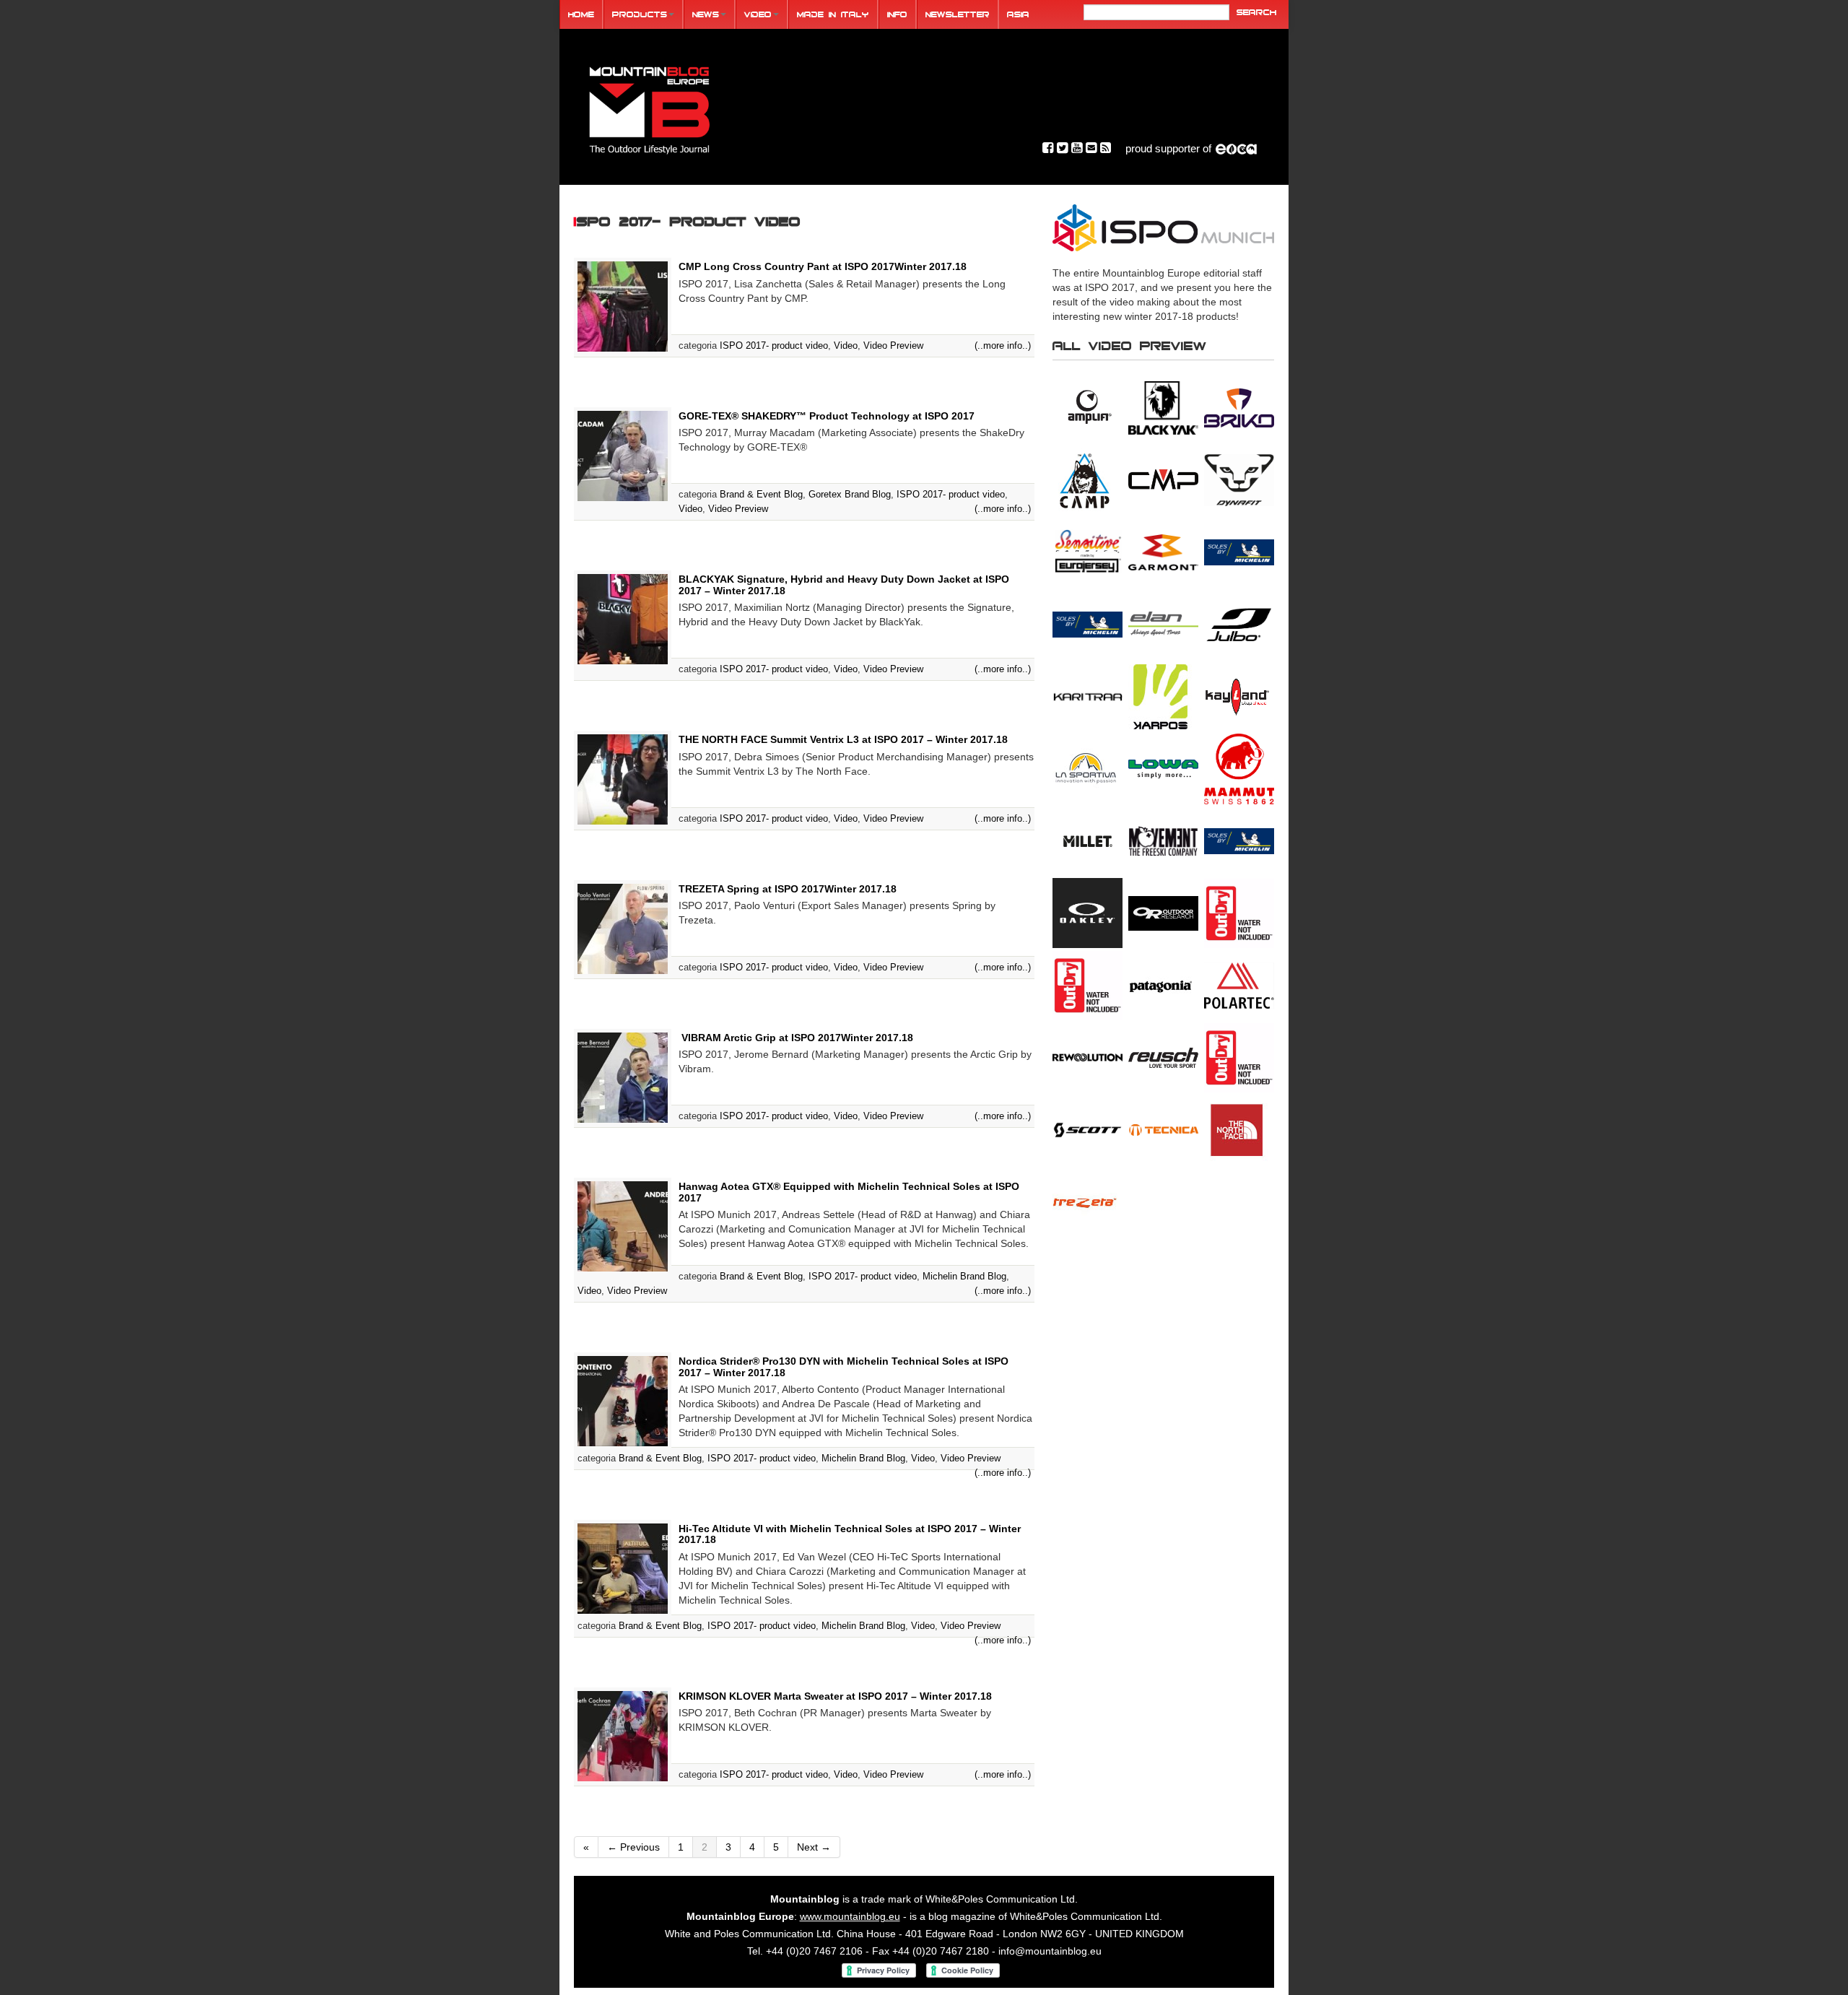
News (706, 14)
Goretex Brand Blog (850, 494)
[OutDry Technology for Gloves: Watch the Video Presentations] (1088, 985)
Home (581, 14)
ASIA (1018, 14)
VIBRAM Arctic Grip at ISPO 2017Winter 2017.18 (796, 1038)
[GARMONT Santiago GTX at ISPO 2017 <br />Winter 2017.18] (1163, 552)
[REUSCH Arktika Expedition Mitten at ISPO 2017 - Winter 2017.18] (1163, 1057)
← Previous (633, 1847)
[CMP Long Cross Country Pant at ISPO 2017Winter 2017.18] (623, 306)
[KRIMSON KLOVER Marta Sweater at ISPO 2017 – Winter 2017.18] (623, 1735)
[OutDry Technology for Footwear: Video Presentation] (1239, 913)
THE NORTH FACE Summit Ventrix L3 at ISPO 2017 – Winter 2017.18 (843, 739)
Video (758, 14)
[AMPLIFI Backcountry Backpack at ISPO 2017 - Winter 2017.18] (1088, 407)
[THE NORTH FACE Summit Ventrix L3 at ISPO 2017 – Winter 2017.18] (623, 778)
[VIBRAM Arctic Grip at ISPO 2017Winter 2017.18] (623, 1077)
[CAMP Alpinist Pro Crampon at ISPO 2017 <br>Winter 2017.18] (1088, 479)
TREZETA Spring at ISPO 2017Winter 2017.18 (788, 889)
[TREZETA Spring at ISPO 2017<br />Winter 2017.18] (1088, 1201)
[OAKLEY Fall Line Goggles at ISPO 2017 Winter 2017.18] (1088, 913)
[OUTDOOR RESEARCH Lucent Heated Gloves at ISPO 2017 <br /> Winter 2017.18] (1163, 913)
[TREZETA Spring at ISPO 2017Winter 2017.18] (623, 928)
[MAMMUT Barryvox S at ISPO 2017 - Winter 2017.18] (1239, 768)
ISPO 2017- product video (774, 345)
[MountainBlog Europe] (650, 107)
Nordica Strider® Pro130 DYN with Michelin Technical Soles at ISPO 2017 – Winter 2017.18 (844, 1366)
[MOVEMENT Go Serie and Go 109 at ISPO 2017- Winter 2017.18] (1163, 840)
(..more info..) (1003, 345)
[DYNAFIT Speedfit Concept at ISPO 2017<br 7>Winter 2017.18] (1239, 479)
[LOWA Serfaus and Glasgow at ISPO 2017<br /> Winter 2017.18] (1163, 768)
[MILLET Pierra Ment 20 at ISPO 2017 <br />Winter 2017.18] (1088, 840)
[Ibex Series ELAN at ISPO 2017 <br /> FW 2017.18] (1163, 624)
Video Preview (893, 345)
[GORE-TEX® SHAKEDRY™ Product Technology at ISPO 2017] (623, 455)
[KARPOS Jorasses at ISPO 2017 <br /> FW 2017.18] (1163, 696)
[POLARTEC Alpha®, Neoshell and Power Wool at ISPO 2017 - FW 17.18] (1239, 985)
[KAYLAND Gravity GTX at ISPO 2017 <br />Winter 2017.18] (1239, 696)
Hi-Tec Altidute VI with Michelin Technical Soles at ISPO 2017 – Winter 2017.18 (850, 1534)
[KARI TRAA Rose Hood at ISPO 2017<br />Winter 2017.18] (1088, 696)
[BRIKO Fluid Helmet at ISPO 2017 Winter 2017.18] (1239, 407)
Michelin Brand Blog (964, 1276)
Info (897, 14)
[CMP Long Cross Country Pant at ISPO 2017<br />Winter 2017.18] (1163, 479)
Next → (814, 1847)
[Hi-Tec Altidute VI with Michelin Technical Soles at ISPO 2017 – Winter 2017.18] (623, 1568)
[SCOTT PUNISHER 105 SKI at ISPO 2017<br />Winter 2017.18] (1088, 1129)
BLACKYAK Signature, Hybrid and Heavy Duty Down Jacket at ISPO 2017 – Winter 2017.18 (844, 584)
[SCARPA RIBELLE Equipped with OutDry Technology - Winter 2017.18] (1239, 1057)
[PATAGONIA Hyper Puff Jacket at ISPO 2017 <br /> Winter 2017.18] (1163, 985)
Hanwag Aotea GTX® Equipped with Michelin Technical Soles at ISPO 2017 (849, 1192)
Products (640, 14)
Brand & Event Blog (761, 494)
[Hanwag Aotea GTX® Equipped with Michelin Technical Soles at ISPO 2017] (623, 1226)
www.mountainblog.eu (850, 1916)
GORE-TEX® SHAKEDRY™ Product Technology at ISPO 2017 (827, 416)
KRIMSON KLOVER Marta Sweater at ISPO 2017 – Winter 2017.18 (835, 1696)
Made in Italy (833, 14)
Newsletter (958, 14)
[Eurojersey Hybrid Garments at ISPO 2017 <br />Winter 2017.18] (1088, 552)
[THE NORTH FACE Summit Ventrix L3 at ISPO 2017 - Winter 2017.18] (1239, 1129)
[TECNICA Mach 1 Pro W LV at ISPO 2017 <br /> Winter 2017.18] (1163, 1129)
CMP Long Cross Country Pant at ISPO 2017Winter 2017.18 (823, 266)
